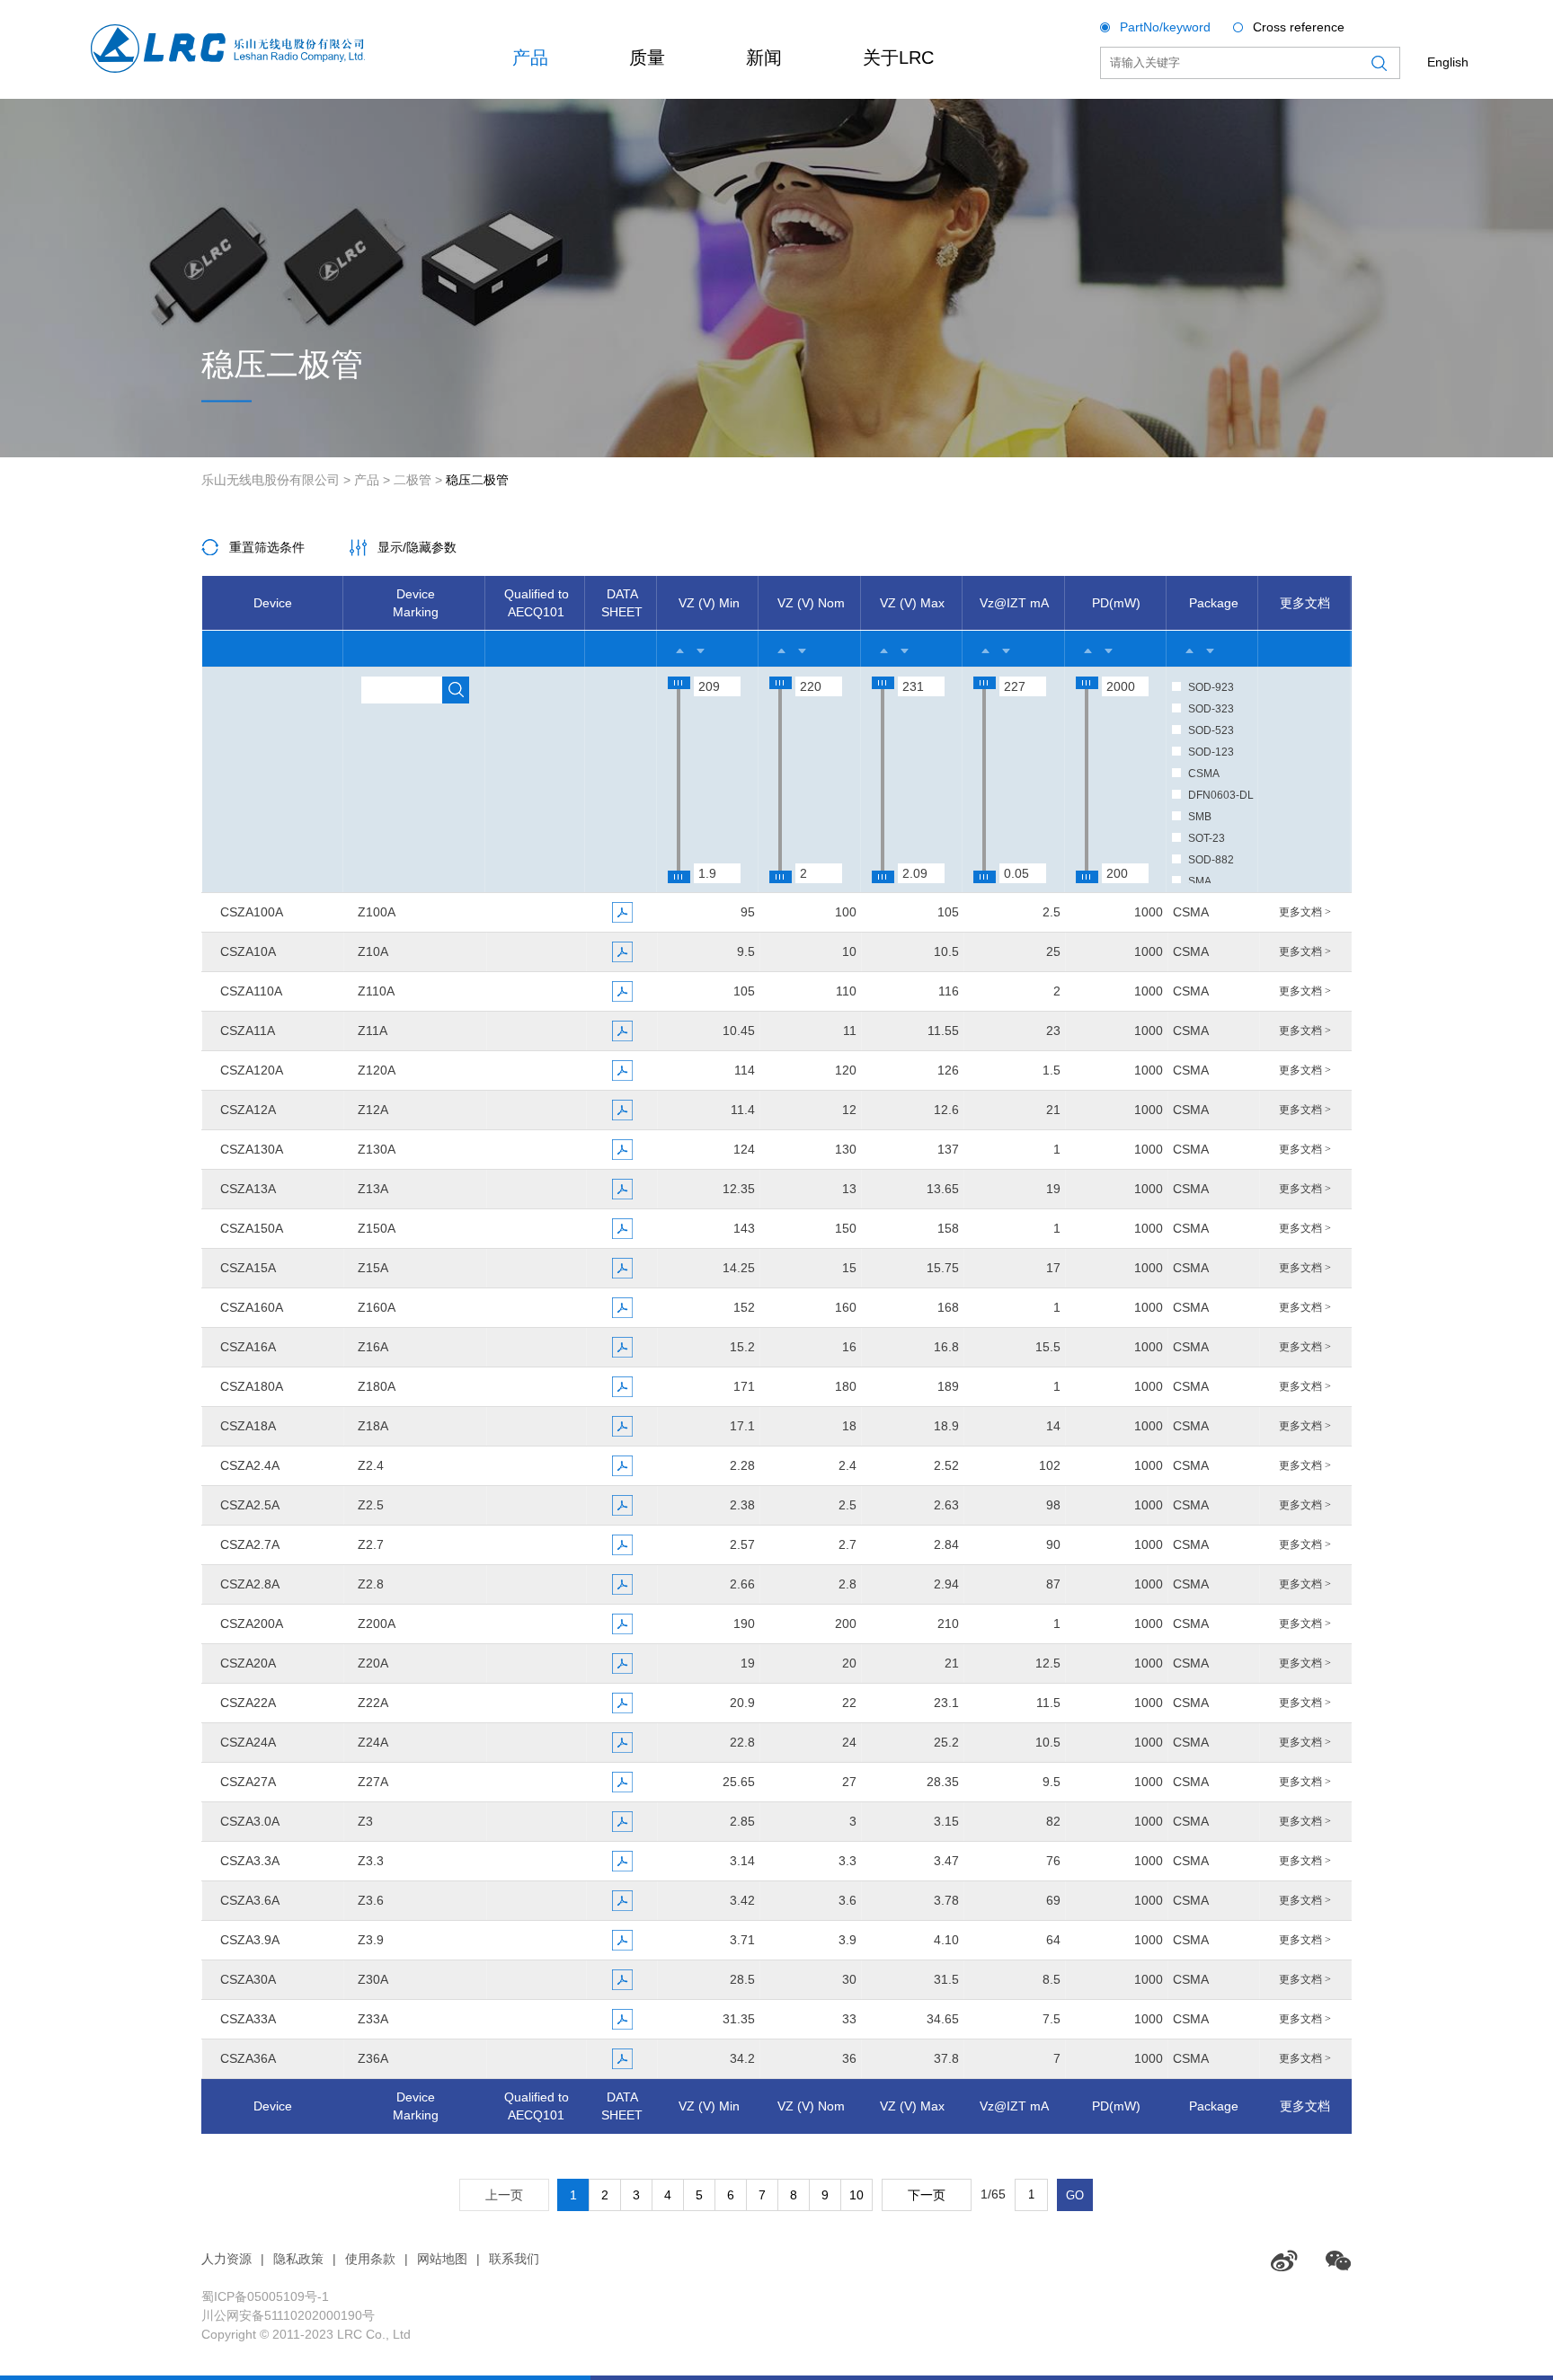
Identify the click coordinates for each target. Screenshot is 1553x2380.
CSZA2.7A (250, 1544)
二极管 (413, 480)
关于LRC (898, 58)
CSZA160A (252, 1307)
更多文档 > (1305, 912)
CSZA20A (248, 1663)
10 (856, 2195)
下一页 (927, 2195)
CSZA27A (248, 1782)
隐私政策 (298, 2259)
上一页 (504, 2195)
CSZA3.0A (250, 1821)
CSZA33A (248, 2019)
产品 (530, 58)
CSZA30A (248, 1979)
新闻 (764, 58)
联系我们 (514, 2259)
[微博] (1284, 2261)
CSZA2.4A (250, 1465)
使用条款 (370, 2259)
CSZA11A (248, 1031)
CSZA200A (252, 1624)
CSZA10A (248, 951)
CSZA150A (252, 1228)
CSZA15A (248, 1268)
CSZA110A (251, 991)
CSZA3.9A (250, 1940)
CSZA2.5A (250, 1505)
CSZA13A (248, 1189)
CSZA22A (248, 1703)
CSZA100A (252, 912)
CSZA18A (248, 1426)
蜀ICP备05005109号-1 (265, 2296)
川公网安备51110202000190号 (288, 2315)
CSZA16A (248, 1347)
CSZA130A (252, 1149)
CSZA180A (252, 1386)
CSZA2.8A (250, 1584)
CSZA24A (248, 1742)
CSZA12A (248, 1110)
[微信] (1338, 2261)
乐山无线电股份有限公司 (271, 480)
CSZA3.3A (250, 1861)
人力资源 (226, 2259)
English (1448, 62)
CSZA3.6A (250, 1900)
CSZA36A (248, 2058)
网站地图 (442, 2259)
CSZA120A (252, 1070)
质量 (647, 58)
